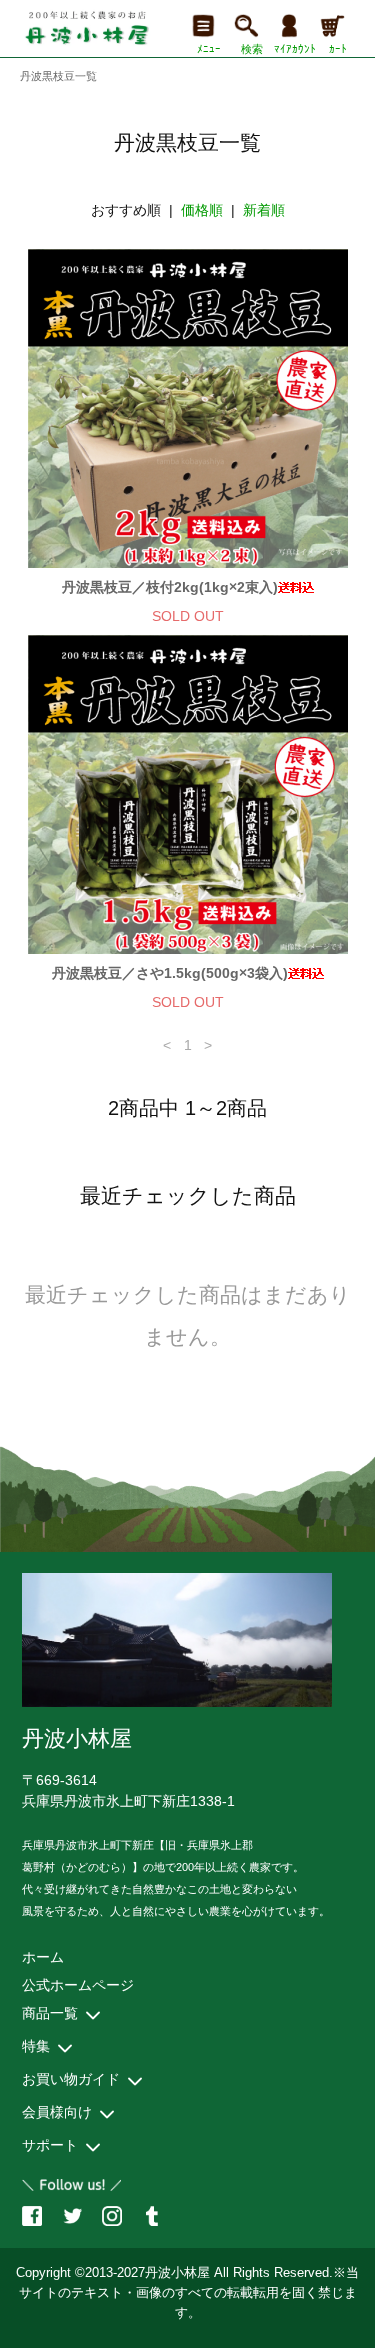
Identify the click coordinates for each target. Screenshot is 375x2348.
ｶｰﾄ (338, 49)
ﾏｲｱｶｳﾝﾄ (295, 49)
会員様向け (57, 2112)
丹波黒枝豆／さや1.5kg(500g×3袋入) (170, 973)
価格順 (202, 210)
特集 (36, 2046)
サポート (50, 2145)
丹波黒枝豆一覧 (58, 76)
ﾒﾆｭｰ (209, 49)
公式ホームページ (78, 1985)
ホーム (43, 1957)
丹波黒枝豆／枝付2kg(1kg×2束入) (170, 587)
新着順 (264, 210)
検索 (252, 49)
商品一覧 (50, 2013)
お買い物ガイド (71, 2079)
